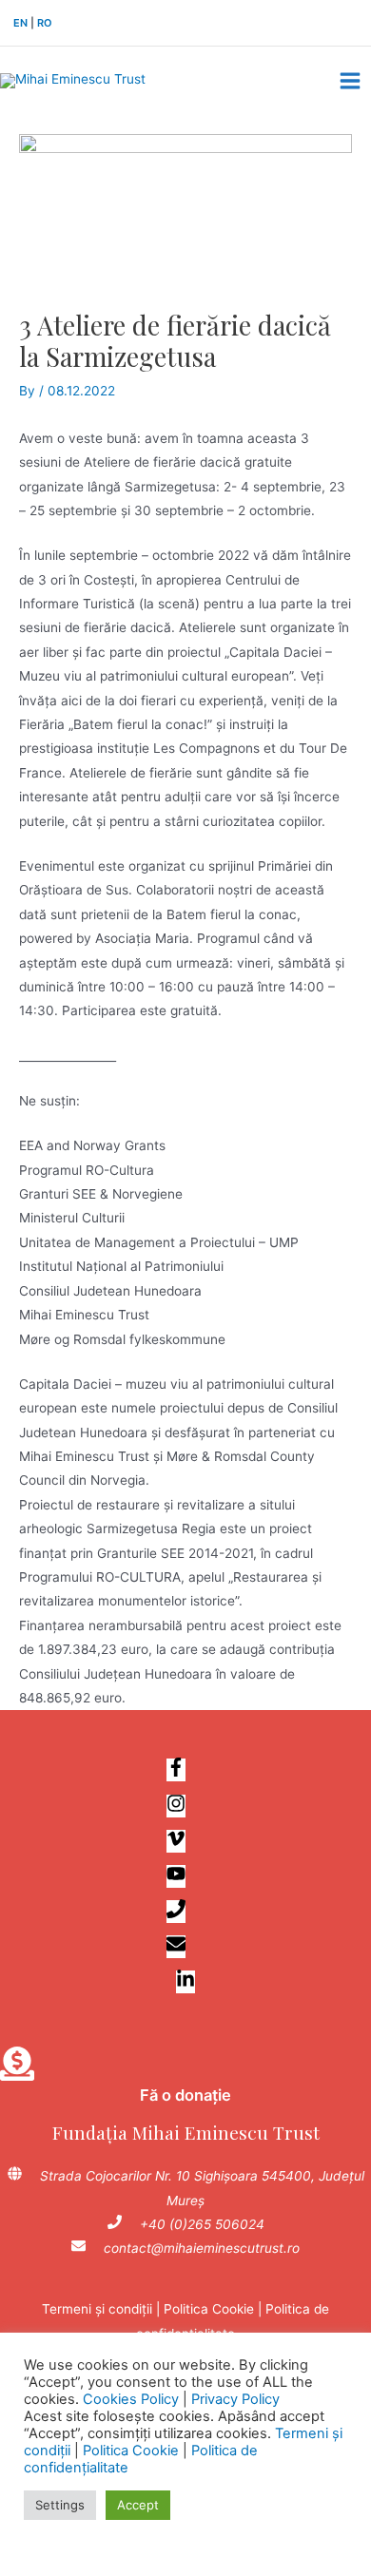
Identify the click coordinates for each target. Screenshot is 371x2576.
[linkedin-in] (185, 1983)
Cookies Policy (131, 2399)
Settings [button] (60, 2505)
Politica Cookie (209, 2309)
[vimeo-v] (185, 1842)
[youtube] (185, 1877)
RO (44, 23)
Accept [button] (138, 2505)
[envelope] (185, 1948)
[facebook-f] (185, 1771)
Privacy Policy (235, 2399)
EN (20, 23)
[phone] (185, 1913)
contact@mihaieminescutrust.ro (202, 2248)
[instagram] (185, 1807)
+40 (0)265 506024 (202, 2224)
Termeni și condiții (97, 2309)
